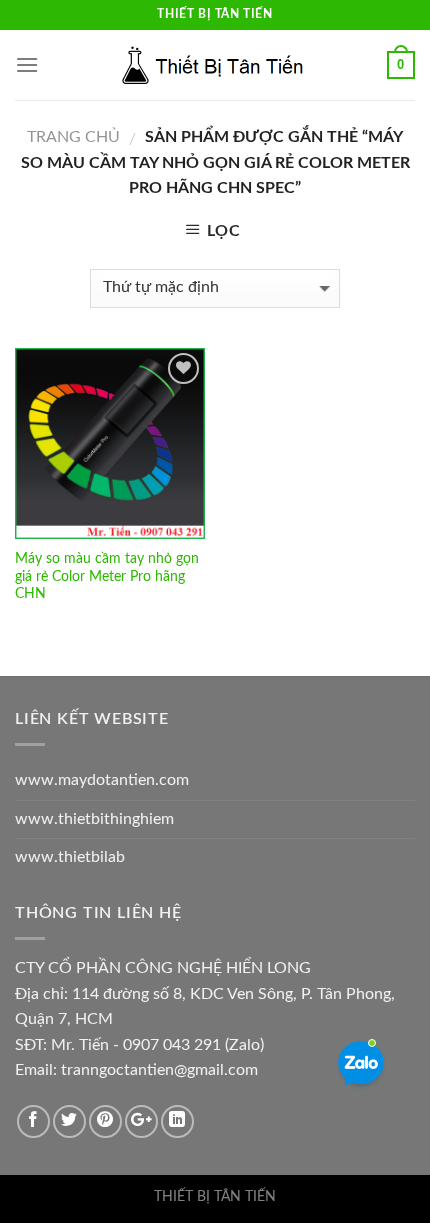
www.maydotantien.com (102, 780)
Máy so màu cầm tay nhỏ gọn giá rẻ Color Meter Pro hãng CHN (107, 576)
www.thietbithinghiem (94, 819)
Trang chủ (73, 137)
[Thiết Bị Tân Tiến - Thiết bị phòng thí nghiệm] (215, 65)
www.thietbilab (70, 857)
